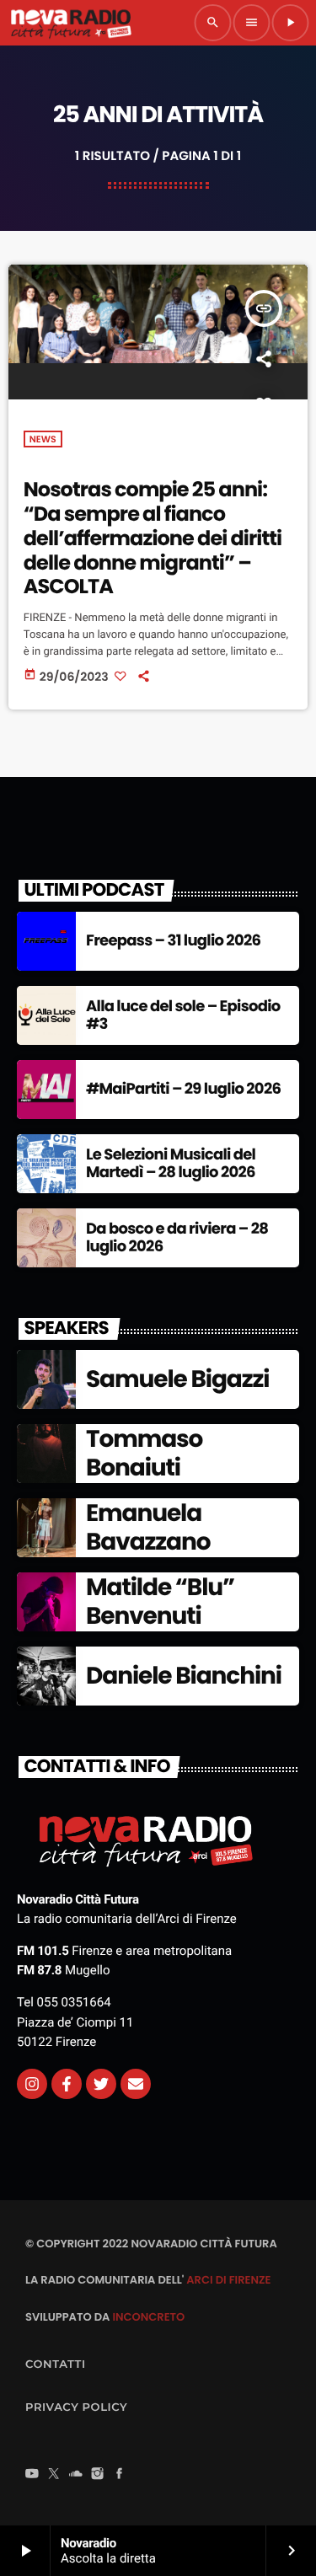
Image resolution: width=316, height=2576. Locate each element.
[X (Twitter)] (54, 2475)
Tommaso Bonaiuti (144, 1453)
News (43, 439)
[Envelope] (136, 2084)
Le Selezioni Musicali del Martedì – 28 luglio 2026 (171, 1164)
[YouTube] (32, 2475)
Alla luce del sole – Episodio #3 (183, 1016)
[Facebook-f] (67, 2084)
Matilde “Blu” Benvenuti (160, 1601)
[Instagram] (32, 2084)
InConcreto (148, 2317)
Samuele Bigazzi (177, 1379)
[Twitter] (101, 2084)
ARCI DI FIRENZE (228, 2280)
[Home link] (71, 23)
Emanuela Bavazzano (148, 1527)
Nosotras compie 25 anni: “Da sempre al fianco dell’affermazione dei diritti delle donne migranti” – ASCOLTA (153, 538)
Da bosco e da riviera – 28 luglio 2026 (177, 1238)
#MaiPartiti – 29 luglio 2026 (183, 1089)
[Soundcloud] (76, 2475)
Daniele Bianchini (184, 1676)
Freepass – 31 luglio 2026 (173, 941)
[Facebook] (120, 2475)
